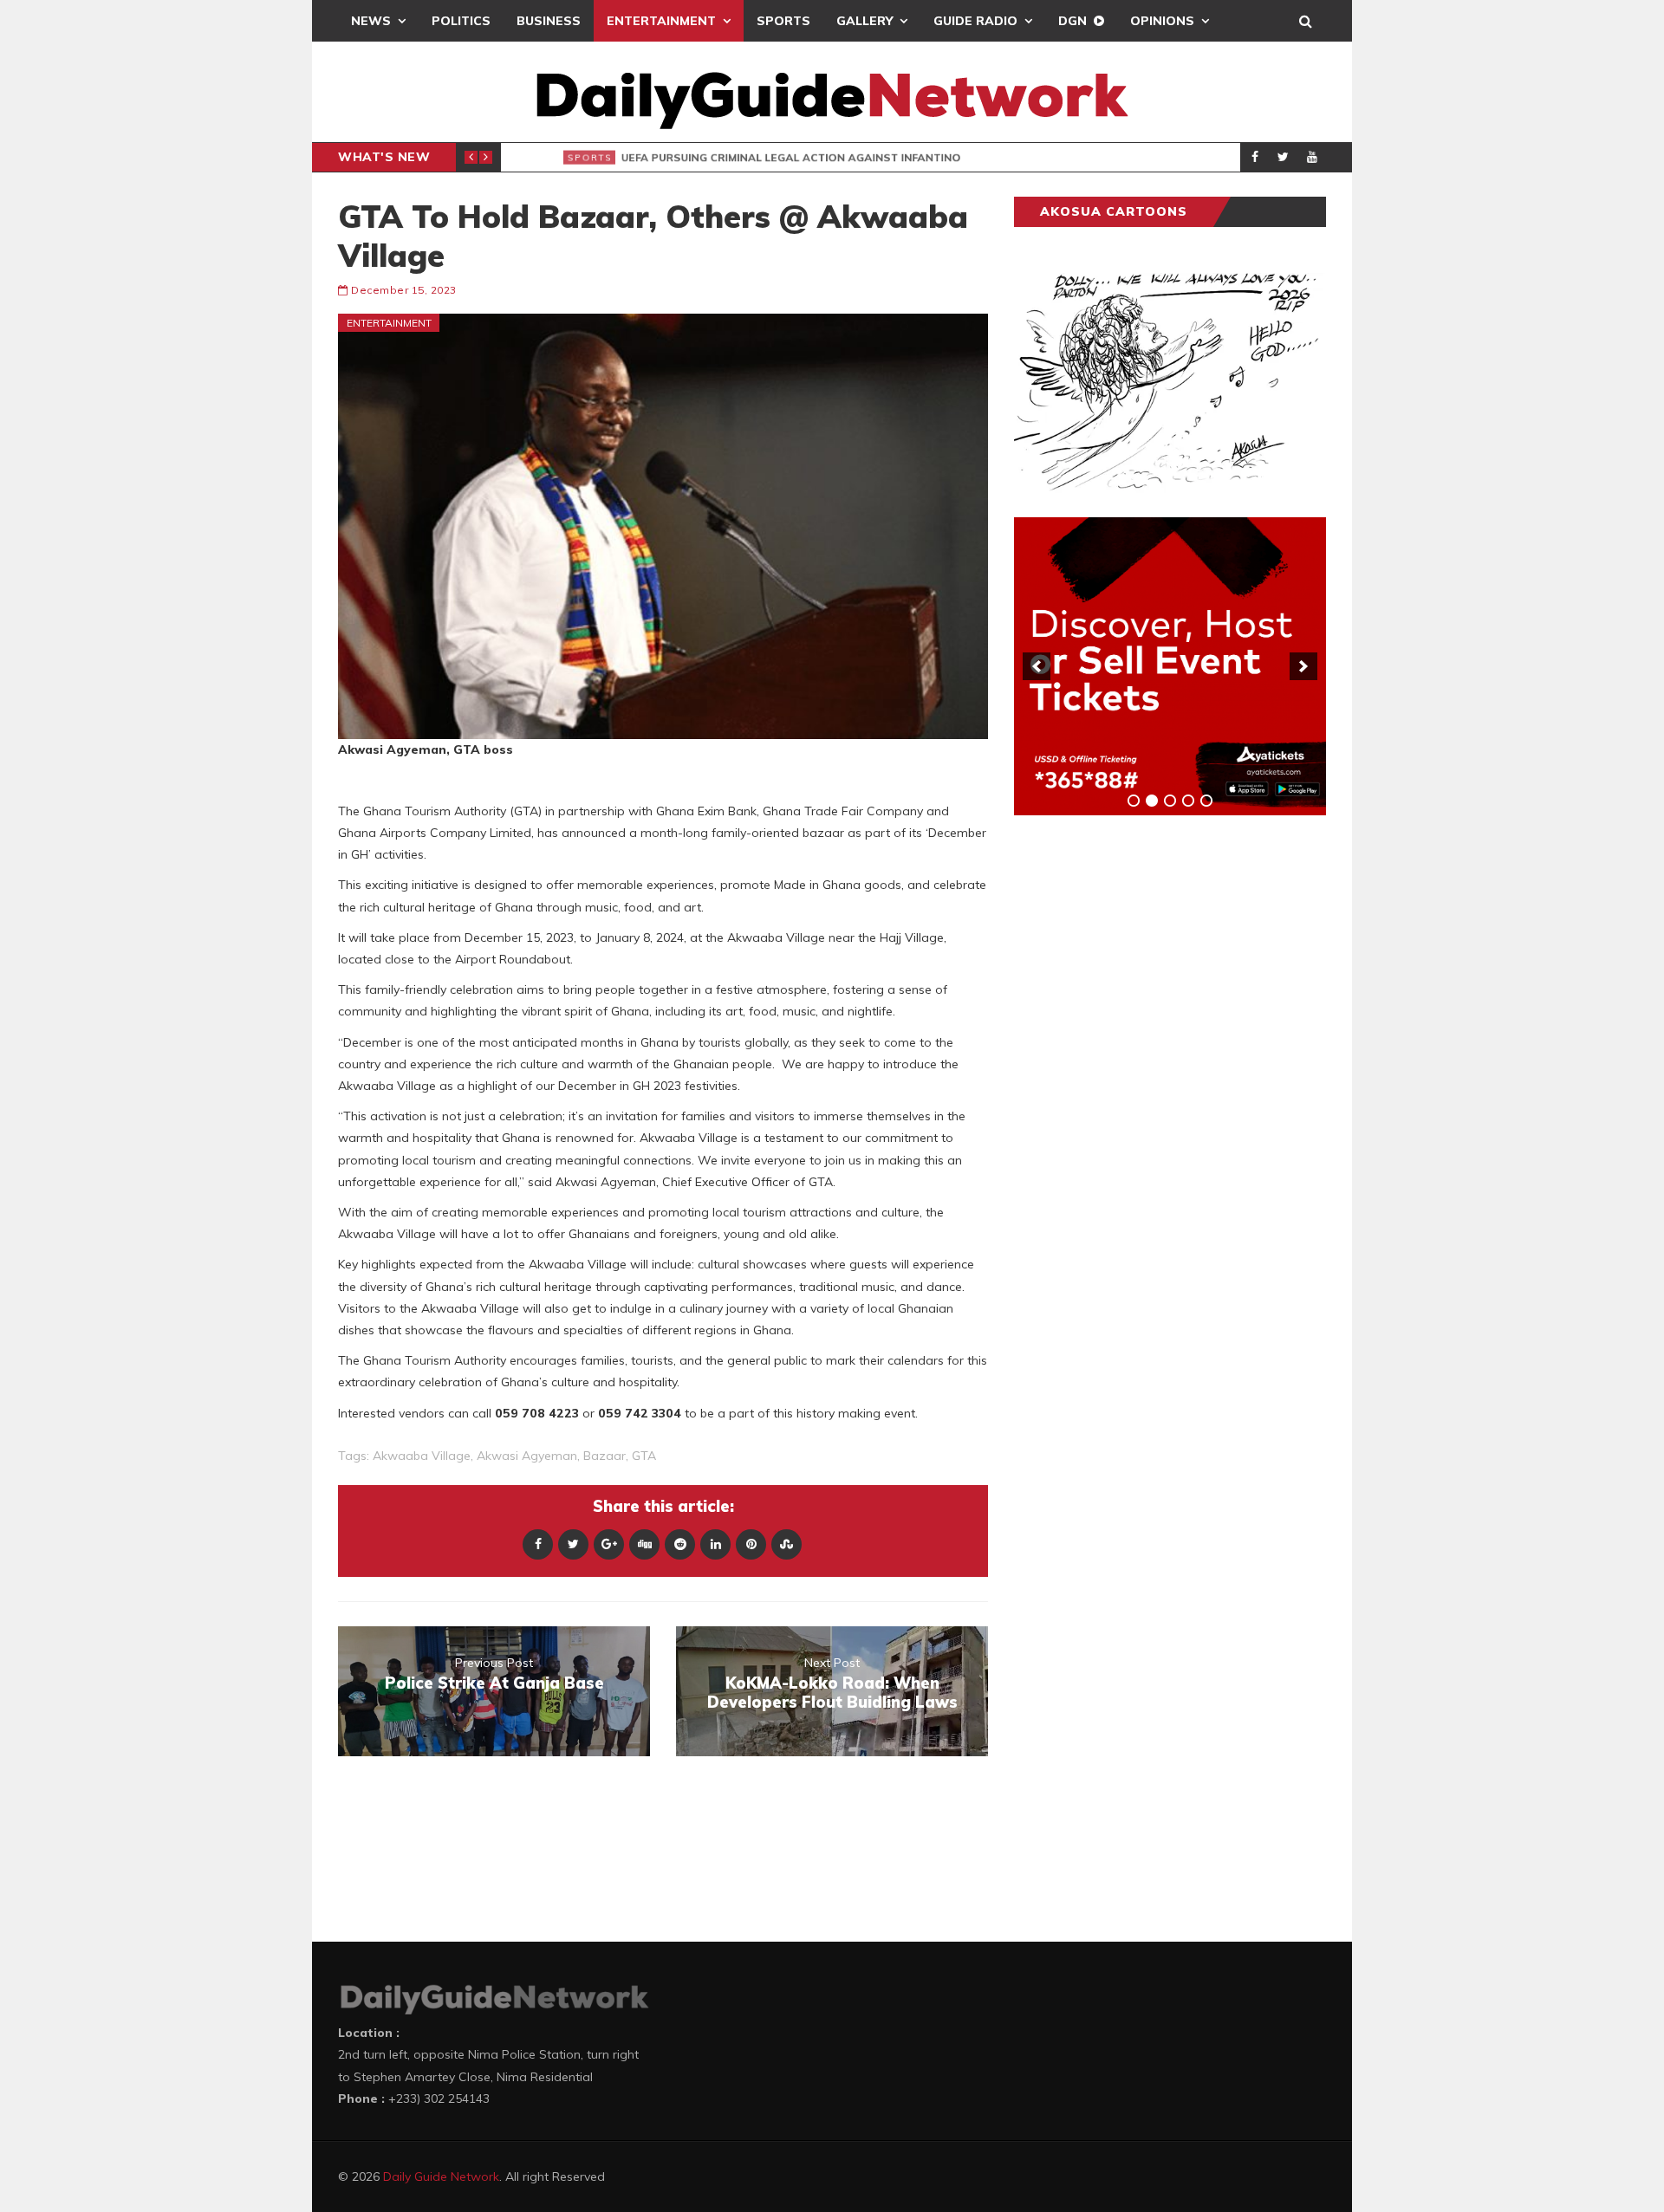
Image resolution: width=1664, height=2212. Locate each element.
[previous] (1037, 666)
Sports (783, 21)
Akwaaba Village (422, 1456)
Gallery (864, 21)
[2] (1152, 801)
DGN (1072, 21)
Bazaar (604, 1456)
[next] (1303, 666)
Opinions (1162, 21)
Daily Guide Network (441, 2176)
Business (549, 21)
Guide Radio (975, 21)
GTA (644, 1456)
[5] (1206, 801)
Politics (461, 21)
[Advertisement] (1144, 1100)
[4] (1188, 801)
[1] (1134, 801)
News (371, 21)
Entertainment (661, 21)
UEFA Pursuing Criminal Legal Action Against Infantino (777, 158)
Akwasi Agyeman (527, 1456)
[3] (1170, 801)
